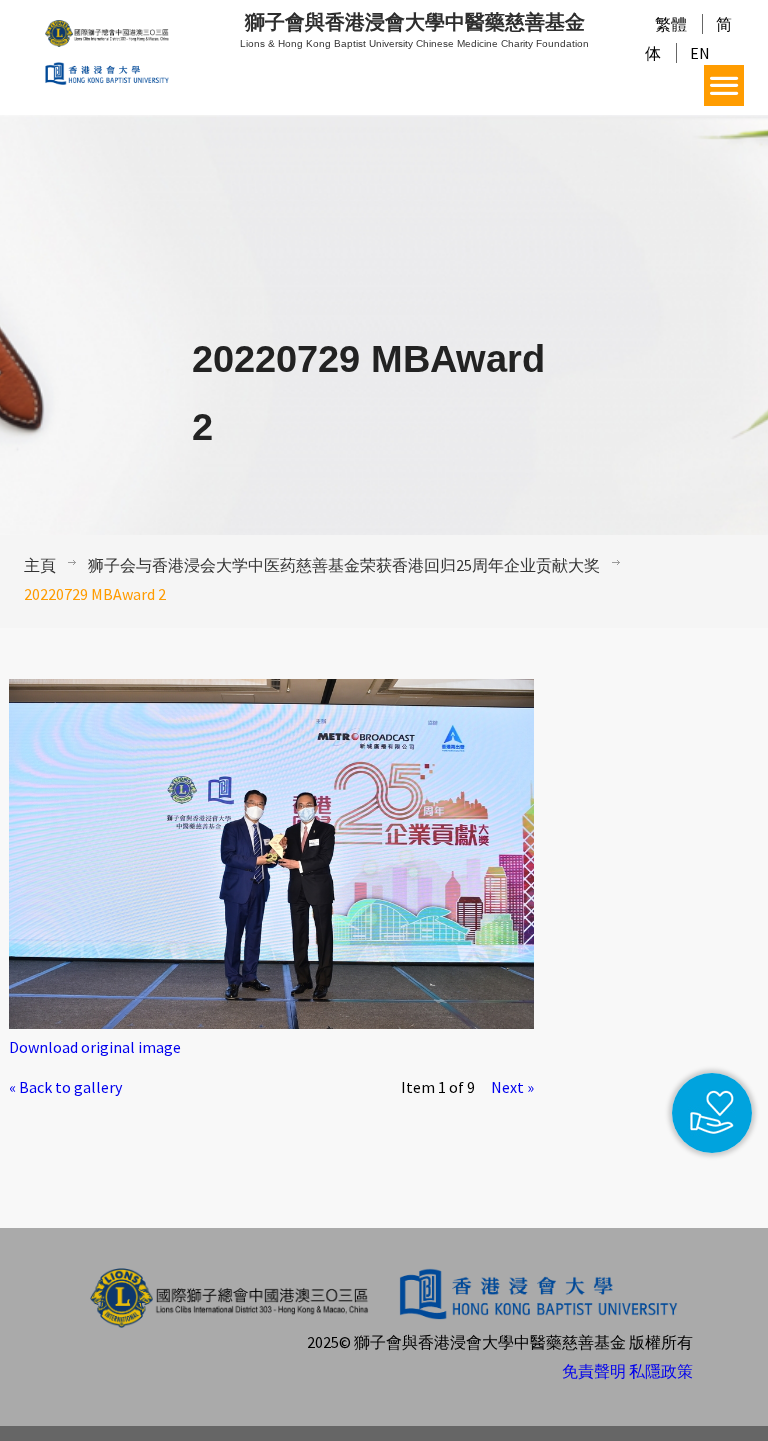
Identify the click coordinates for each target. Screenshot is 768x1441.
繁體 (671, 24)
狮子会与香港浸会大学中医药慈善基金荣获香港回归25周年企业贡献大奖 (344, 565)
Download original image (95, 1047)
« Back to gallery (65, 1087)
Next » (512, 1087)
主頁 (40, 565)
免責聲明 (594, 1371)
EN (700, 53)
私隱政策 (661, 1371)
